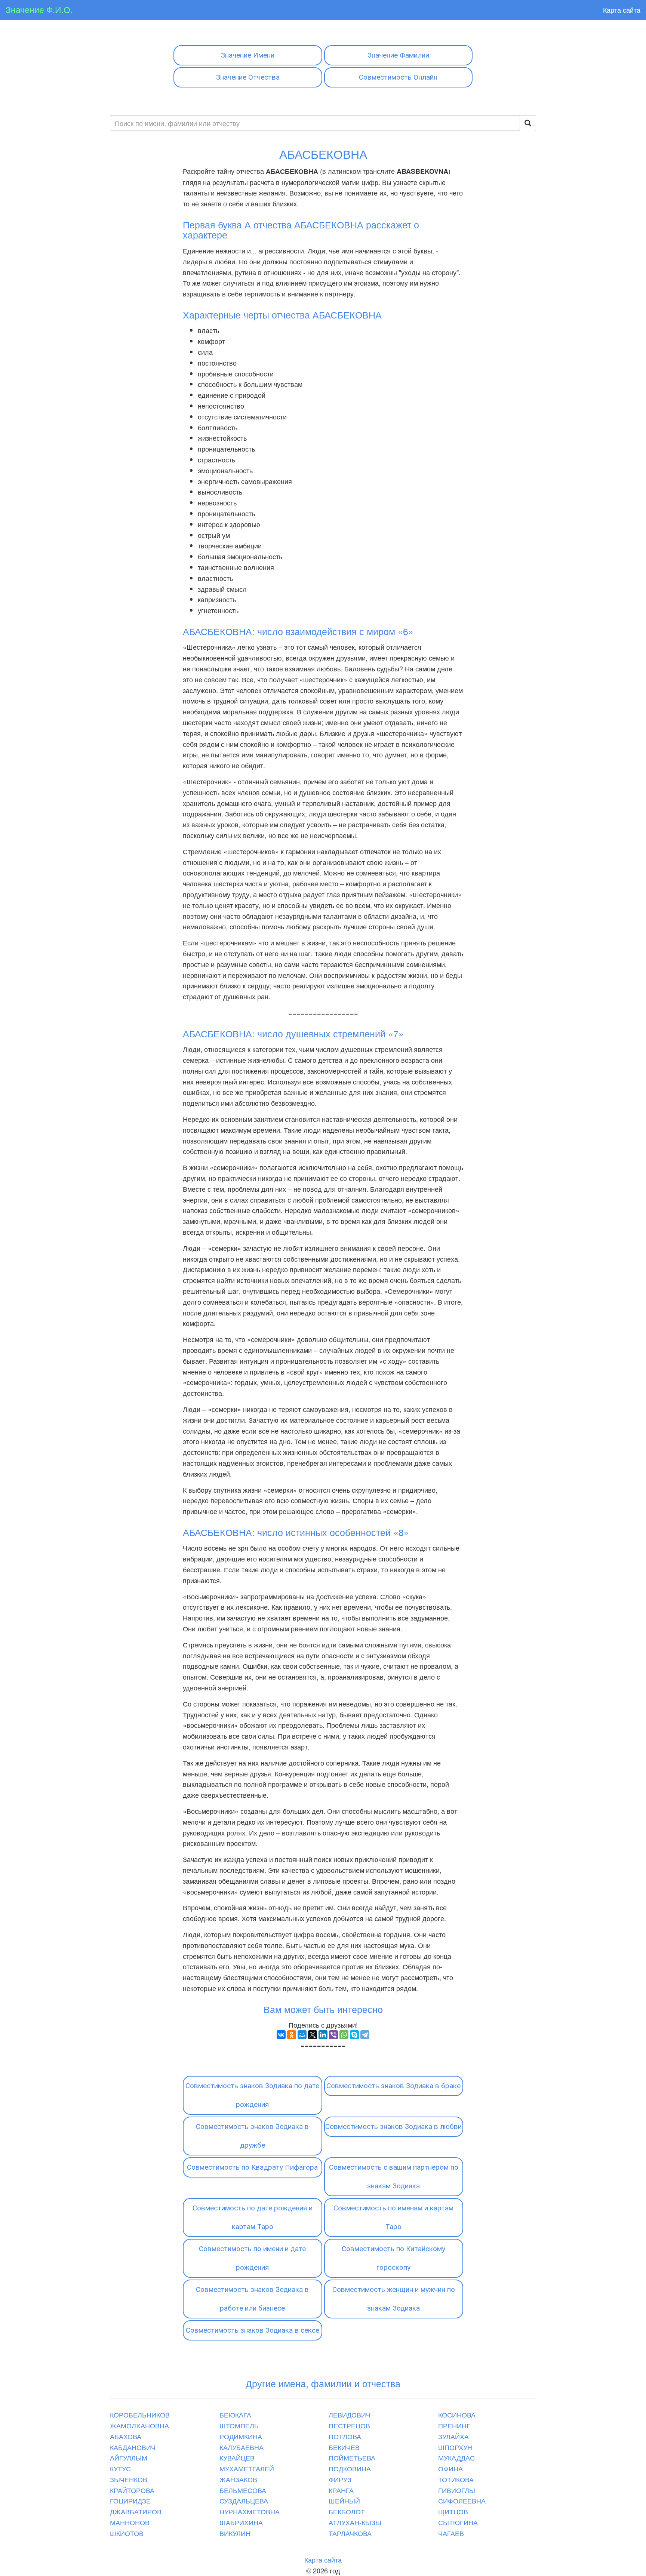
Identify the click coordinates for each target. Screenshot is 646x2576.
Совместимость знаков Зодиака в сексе (253, 2330)
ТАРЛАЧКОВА (350, 2533)
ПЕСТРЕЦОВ (349, 2425)
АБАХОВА (126, 2436)
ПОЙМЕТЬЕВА (352, 2457)
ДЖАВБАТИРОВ (136, 2511)
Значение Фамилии (398, 55)
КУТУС (120, 2468)
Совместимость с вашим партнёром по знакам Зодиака (394, 2177)
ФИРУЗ (340, 2479)
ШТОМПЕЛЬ (239, 2425)
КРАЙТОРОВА (132, 2490)
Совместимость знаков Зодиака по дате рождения (252, 2095)
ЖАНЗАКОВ (238, 2479)
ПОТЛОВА (345, 2436)
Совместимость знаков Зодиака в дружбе (252, 2136)
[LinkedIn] (323, 2035)
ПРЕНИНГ (454, 2425)
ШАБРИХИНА (241, 2522)
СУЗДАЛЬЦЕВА (244, 2500)
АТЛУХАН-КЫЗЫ (355, 2522)
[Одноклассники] (292, 2035)
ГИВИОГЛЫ (457, 2490)
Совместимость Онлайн (398, 77)
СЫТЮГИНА (458, 2522)
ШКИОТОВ (127, 2533)
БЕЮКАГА (235, 2415)
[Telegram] (365, 2035)
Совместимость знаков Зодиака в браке (393, 2086)
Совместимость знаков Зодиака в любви (393, 2126)
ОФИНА (450, 2468)
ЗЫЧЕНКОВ (129, 2479)
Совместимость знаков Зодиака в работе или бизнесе (252, 2299)
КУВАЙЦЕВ (237, 2457)
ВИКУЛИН (235, 2533)
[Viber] (333, 2035)
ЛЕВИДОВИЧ (350, 2415)
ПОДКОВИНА (350, 2468)
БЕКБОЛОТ (347, 2511)
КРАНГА (341, 2490)
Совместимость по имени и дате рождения (252, 2258)
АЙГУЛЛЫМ (129, 2457)
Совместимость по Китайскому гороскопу (393, 2258)
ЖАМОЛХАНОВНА (139, 2425)
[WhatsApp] (344, 2035)
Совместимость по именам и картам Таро (393, 2217)
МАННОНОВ (130, 2522)
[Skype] (354, 2035)
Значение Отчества (248, 77)
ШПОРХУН (455, 2447)
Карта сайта (622, 10)
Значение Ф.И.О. (39, 10)
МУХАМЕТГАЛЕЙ (247, 2468)
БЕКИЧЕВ (344, 2447)
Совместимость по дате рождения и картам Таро (253, 2217)
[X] (313, 2035)
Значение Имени (248, 55)
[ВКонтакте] (281, 2035)
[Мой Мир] (302, 2035)
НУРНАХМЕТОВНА (250, 2511)
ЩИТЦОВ (453, 2511)
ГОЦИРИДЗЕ (130, 2500)
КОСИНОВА (457, 2415)
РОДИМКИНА (241, 2436)
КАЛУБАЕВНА (242, 2447)
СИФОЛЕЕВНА (462, 2500)
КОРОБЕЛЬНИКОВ (140, 2415)
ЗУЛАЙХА (453, 2436)
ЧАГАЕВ (451, 2533)
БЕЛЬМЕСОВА (243, 2490)
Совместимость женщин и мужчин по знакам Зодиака (394, 2299)
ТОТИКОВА (456, 2479)
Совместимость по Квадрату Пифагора (252, 2167)
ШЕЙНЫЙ (344, 2500)
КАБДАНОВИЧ (133, 2447)
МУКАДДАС (456, 2457)
